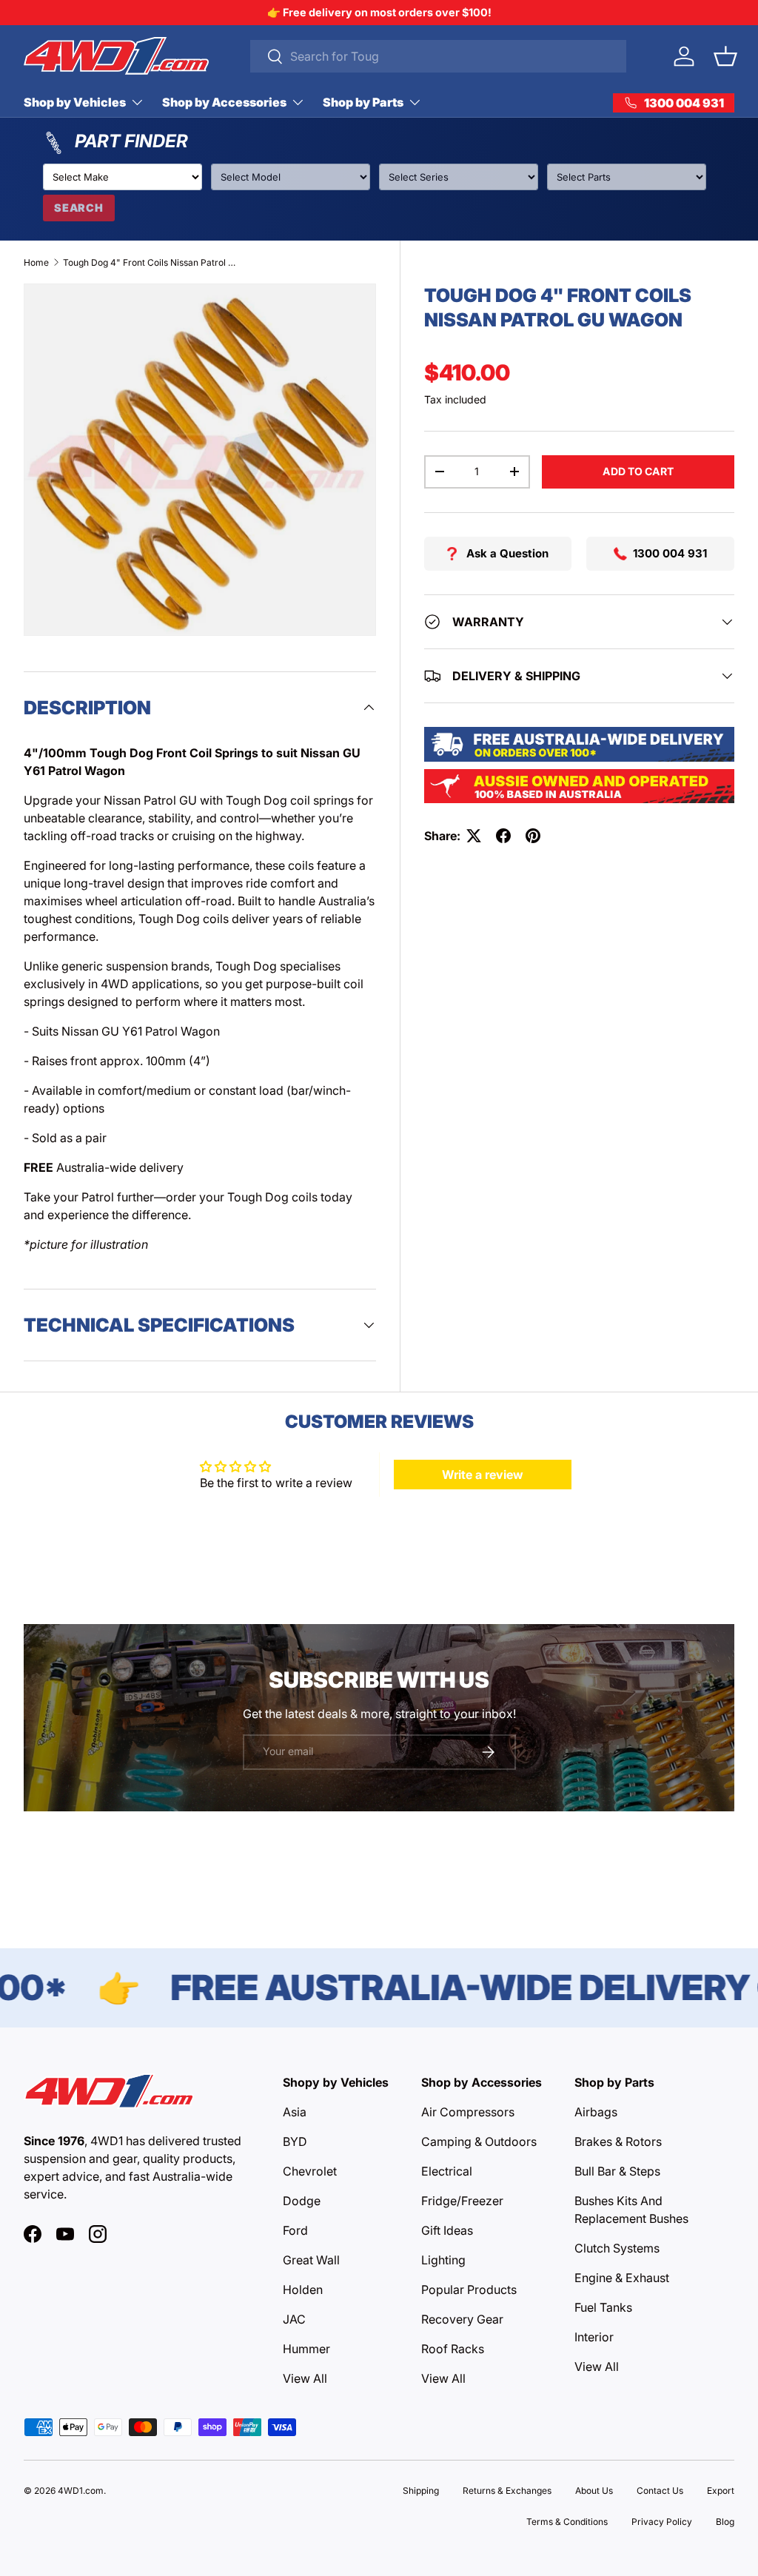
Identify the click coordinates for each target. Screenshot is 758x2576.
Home (36, 262)
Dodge (302, 2201)
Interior (594, 2337)
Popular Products (469, 2290)
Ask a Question (507, 553)
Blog (725, 2522)
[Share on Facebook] (503, 836)
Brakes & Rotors (618, 2141)
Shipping (421, 2491)
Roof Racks (453, 2349)
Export (721, 2491)
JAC (294, 2319)
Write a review (483, 1475)
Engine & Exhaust (622, 2278)
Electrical (447, 2171)
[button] (725, 56)
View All (305, 2378)
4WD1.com (81, 2491)
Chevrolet (310, 2171)
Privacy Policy (662, 2522)
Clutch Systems (617, 2248)
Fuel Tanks (603, 2307)
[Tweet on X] (474, 836)
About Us (594, 2491)
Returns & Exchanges (507, 2491)
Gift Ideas (447, 2230)
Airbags (596, 2112)
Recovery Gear (462, 2319)
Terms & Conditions (567, 2522)
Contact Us (660, 2491)
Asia (295, 2112)
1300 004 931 (670, 553)
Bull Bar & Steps (617, 2171)
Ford (295, 2230)
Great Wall (311, 2260)
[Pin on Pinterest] (533, 836)
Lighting (443, 2260)
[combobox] (438, 56)
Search (79, 208)
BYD (295, 2141)
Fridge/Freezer (462, 2201)
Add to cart (638, 471)
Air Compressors (468, 2112)
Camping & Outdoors (479, 2141)
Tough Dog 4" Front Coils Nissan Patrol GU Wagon (152, 262)
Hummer (306, 2349)
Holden (303, 2290)
